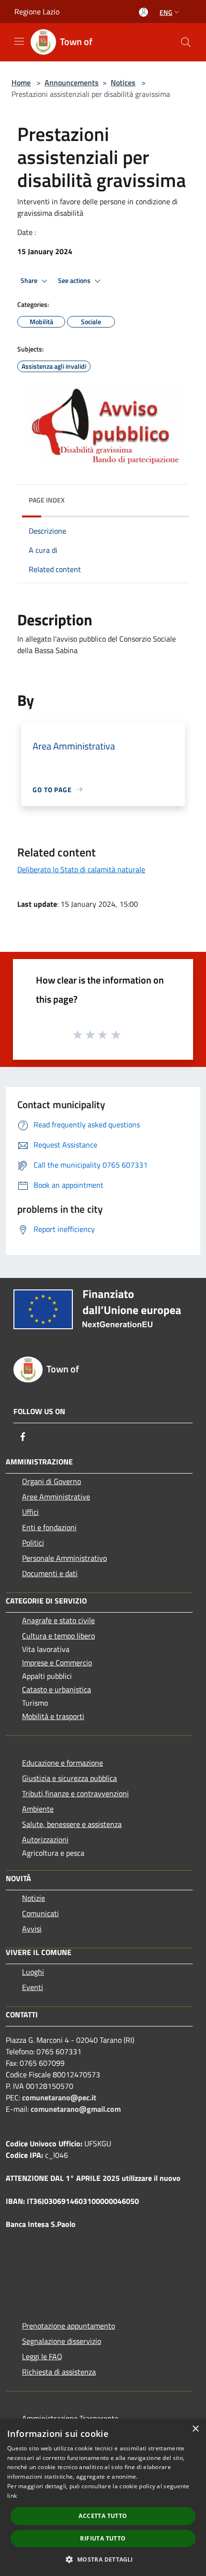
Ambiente (38, 1809)
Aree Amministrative (56, 1497)
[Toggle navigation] (19, 41)
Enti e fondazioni (49, 1527)
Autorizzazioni (45, 1839)
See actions (75, 281)
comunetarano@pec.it (59, 2097)
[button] (103, 2559)
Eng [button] (166, 12)
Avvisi (32, 1929)
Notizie (34, 1898)
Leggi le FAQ (42, 2356)
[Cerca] (186, 42)
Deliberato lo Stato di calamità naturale (81, 869)
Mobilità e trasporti (53, 1716)
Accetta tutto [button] (103, 2516)
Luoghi (33, 1972)
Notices (123, 82)
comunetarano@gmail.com (76, 2109)
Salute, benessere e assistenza (72, 1824)
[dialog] (103, 2497)
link (12, 2496)
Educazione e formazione (63, 1763)
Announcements (72, 82)
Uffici (30, 1512)
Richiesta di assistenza (59, 2372)
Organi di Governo (51, 1481)
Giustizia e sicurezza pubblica (69, 1778)
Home (21, 82)
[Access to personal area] (143, 12)
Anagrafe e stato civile (58, 1620)
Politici (33, 1543)
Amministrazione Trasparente (70, 2418)
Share (30, 281)
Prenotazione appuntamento (69, 2326)
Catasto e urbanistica (57, 1689)
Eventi (33, 1987)
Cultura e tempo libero (58, 1636)
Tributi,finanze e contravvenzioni (75, 1793)
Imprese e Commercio (57, 1663)
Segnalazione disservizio (62, 2341)
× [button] (195, 2429)
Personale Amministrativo (64, 1558)
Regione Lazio (37, 12)
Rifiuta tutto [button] (103, 2538)
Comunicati (40, 1913)
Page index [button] (47, 500)
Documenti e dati (50, 1573)
